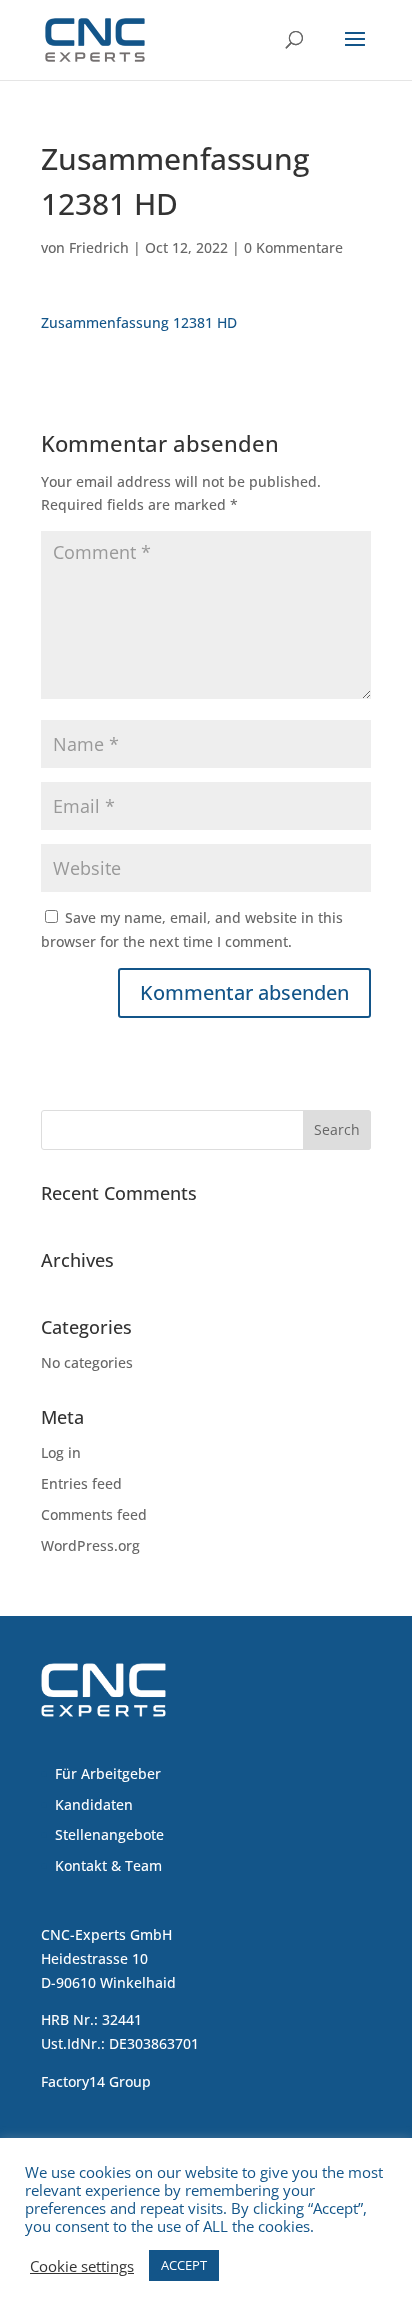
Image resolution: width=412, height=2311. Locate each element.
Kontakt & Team (108, 1865)
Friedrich (99, 247)
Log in (61, 1452)
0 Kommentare (293, 247)
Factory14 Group (96, 2081)
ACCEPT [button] (184, 2265)
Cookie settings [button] (82, 2266)
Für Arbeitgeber (108, 1773)
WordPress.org (90, 1545)
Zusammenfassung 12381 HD (139, 322)
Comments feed (94, 1514)
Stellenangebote (109, 1834)
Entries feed (81, 1483)
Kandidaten (94, 1804)
